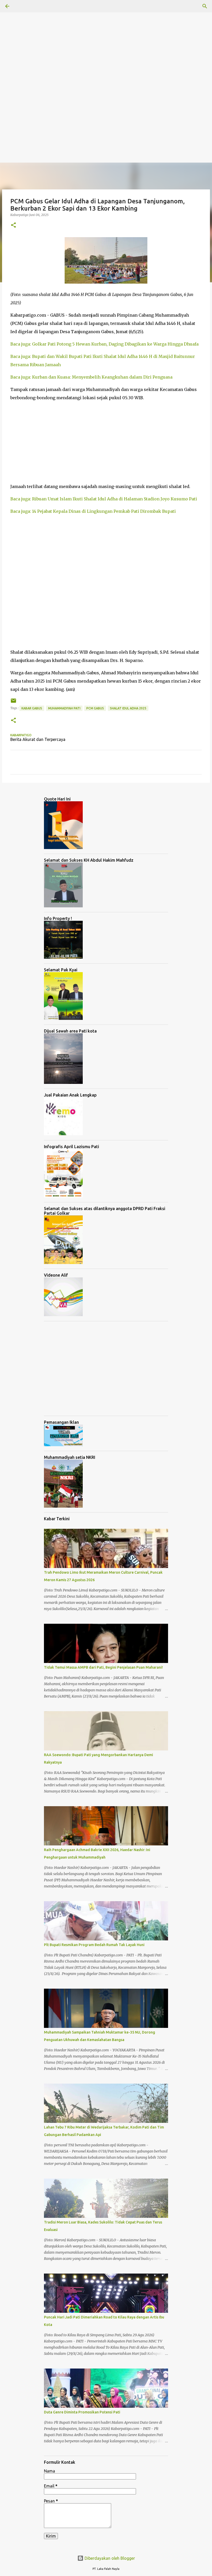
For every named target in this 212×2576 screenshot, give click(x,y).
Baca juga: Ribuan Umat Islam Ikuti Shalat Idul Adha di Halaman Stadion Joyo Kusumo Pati (104, 499)
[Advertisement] (106, 36)
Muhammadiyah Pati (64, 708)
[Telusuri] (205, 6)
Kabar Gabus (32, 708)
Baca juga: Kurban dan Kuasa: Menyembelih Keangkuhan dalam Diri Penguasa (91, 377)
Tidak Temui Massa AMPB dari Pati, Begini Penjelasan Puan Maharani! (103, 1667)
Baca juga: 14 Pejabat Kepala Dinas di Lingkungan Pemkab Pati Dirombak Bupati (93, 511)
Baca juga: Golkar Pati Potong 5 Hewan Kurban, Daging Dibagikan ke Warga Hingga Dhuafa (104, 344)
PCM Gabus (95, 708)
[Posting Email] (13, 703)
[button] (13, 225)
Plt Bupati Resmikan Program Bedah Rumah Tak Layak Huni (94, 1945)
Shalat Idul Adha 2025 (128, 708)
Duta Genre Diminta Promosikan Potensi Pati (82, 2412)
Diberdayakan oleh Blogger (109, 2558)
